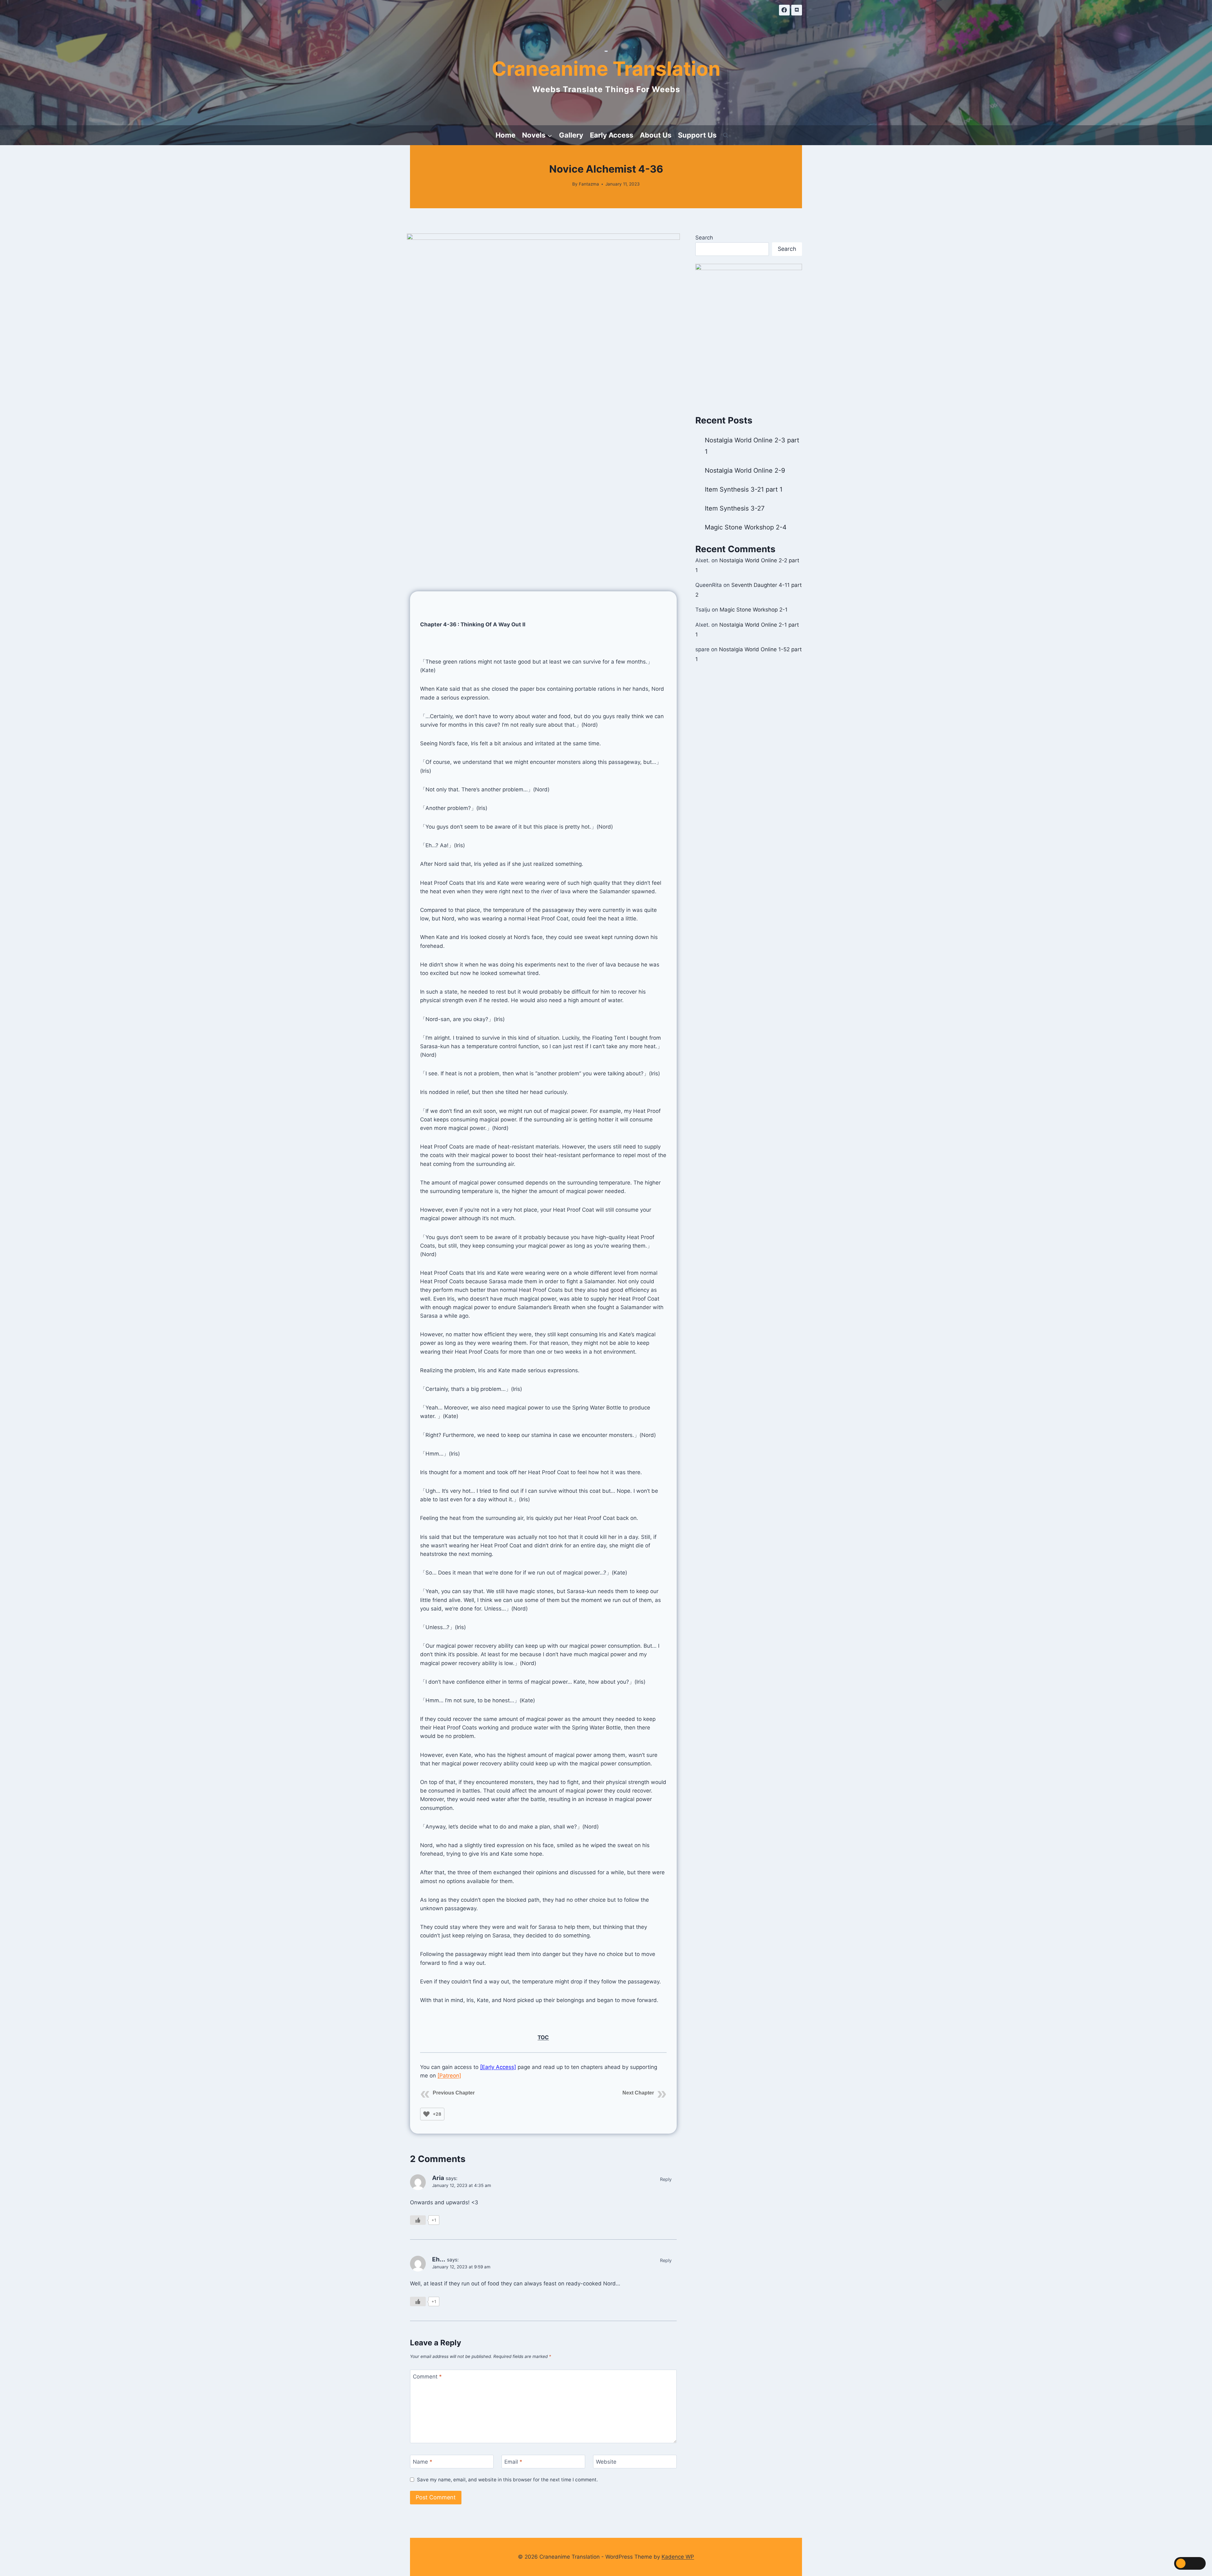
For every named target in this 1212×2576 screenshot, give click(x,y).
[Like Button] (426, 2114)
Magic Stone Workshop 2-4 (746, 527)
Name (423, 2462)
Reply (666, 2179)
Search (704, 238)
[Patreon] (449, 2076)
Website (606, 2462)
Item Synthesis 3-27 (735, 508)
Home (505, 135)
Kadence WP (678, 2557)
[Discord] (797, 10)
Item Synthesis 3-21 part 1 (744, 489)
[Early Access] (498, 2067)
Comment (427, 2377)
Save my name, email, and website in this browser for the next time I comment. (507, 2480)
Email (513, 2462)
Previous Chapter (454, 2093)
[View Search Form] (726, 135)
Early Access (612, 135)
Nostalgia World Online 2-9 (745, 470)
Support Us (697, 135)
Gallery (571, 135)
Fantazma (589, 184)
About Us (656, 135)
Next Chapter (638, 2093)
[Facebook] (784, 10)
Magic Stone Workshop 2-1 (754, 610)
